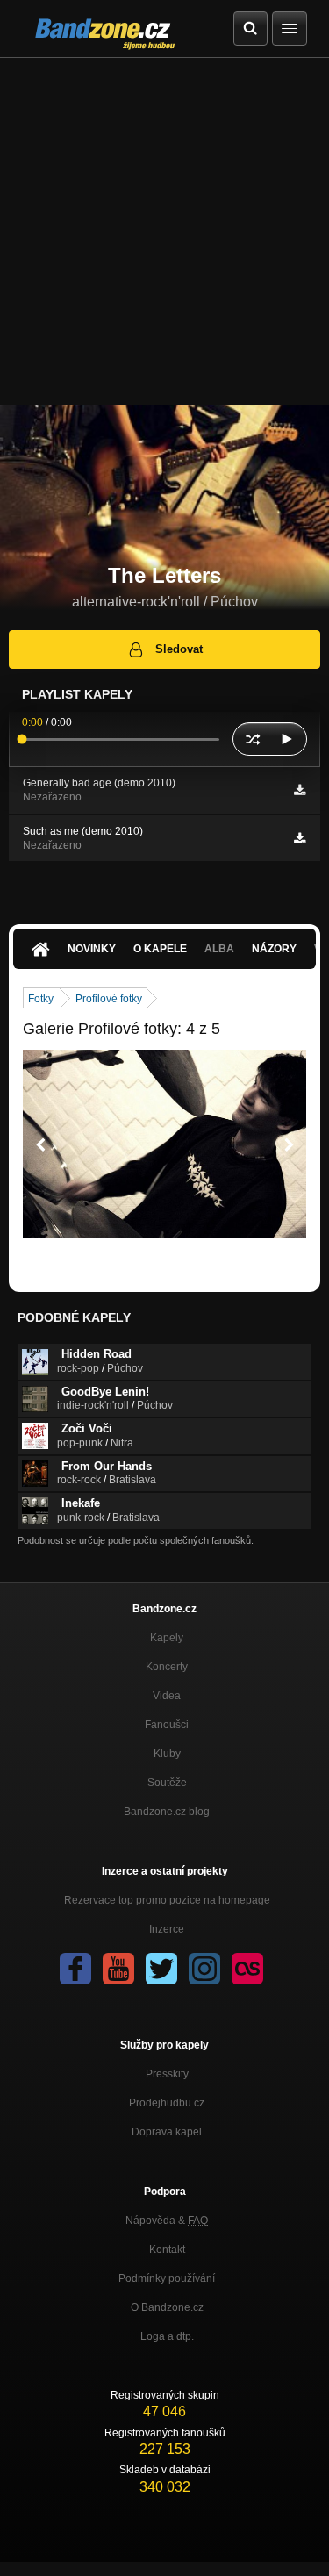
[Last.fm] (247, 1969)
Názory (274, 949)
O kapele (160, 949)
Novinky (92, 949)
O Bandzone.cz (167, 2307)
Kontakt (167, 2250)
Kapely (167, 1638)
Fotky (41, 999)
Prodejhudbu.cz (167, 2103)
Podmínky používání (167, 2278)
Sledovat (179, 649)
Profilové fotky (109, 999)
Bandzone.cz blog (167, 1812)
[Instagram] (204, 1969)
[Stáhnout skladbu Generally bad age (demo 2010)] (300, 790)
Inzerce (167, 1929)
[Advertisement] (164, 231)
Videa (167, 1696)
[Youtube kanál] (118, 1969)
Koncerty (167, 1667)
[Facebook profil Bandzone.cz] (75, 1969)
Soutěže (167, 1783)
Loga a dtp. (167, 2336)
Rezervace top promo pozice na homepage (167, 1900)
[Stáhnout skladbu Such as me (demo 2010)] (300, 838)
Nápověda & (167, 2221)
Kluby (167, 1754)
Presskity (167, 2074)
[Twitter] (161, 1969)
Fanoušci (167, 1725)
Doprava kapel (167, 2132)
